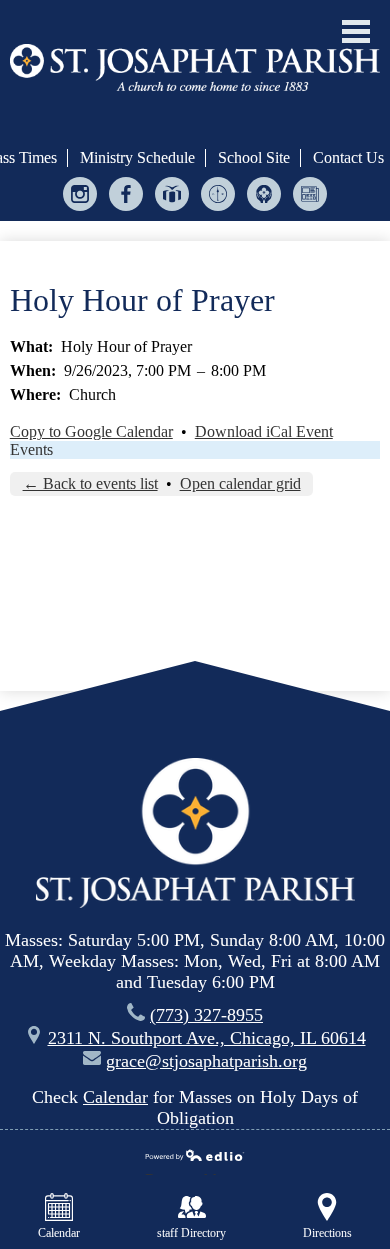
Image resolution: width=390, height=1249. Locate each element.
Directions (327, 1233)
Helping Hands (264, 210)
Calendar (115, 1097)
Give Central (172, 210)
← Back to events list (90, 483)
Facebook (126, 210)
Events (31, 449)
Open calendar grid (240, 483)
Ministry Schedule (137, 157)
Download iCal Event (264, 431)
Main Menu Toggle (356, 31)
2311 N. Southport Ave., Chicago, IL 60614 (207, 1038)
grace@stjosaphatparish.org (206, 1061)
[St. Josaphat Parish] (195, 67)
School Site (254, 157)
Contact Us (348, 157)
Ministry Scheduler (218, 210)
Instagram (80, 210)
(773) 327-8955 (206, 1015)
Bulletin (310, 210)
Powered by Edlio (188, 1172)
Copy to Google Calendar (91, 431)
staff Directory (191, 1233)
